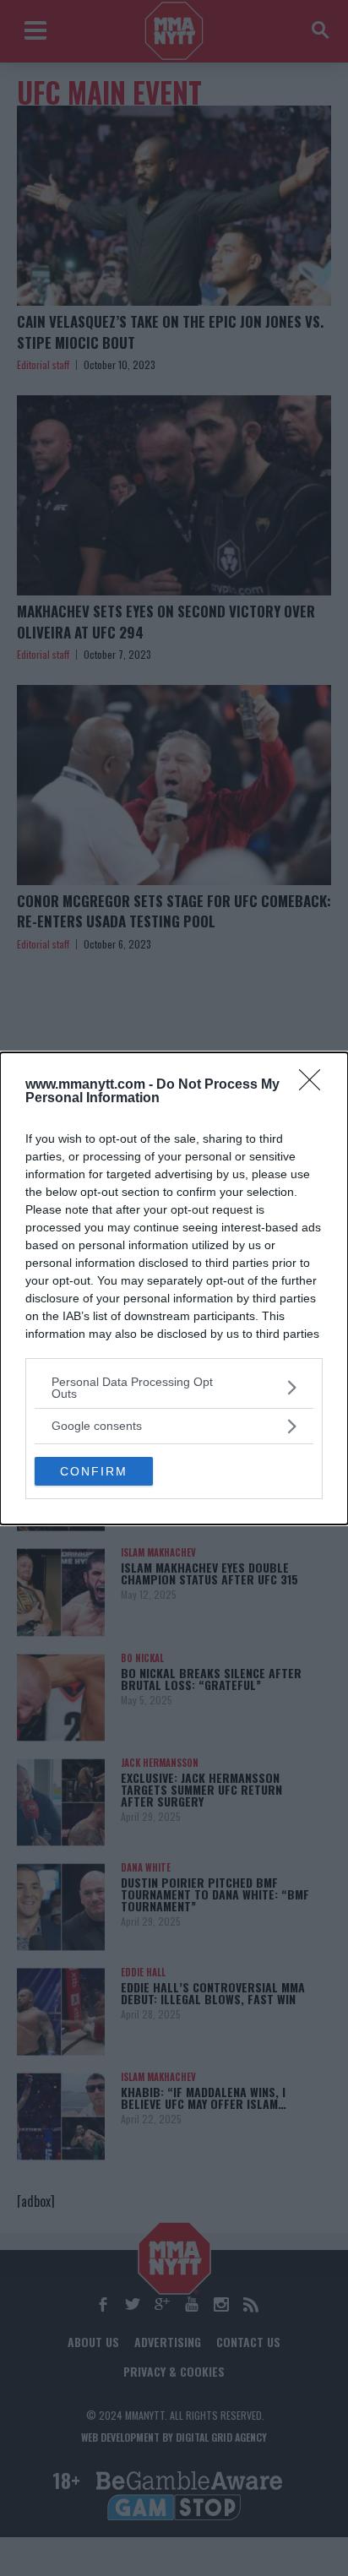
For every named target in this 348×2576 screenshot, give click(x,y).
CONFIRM (94, 1471)
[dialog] (174, 1288)
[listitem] (174, 1388)
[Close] (315, 1085)
